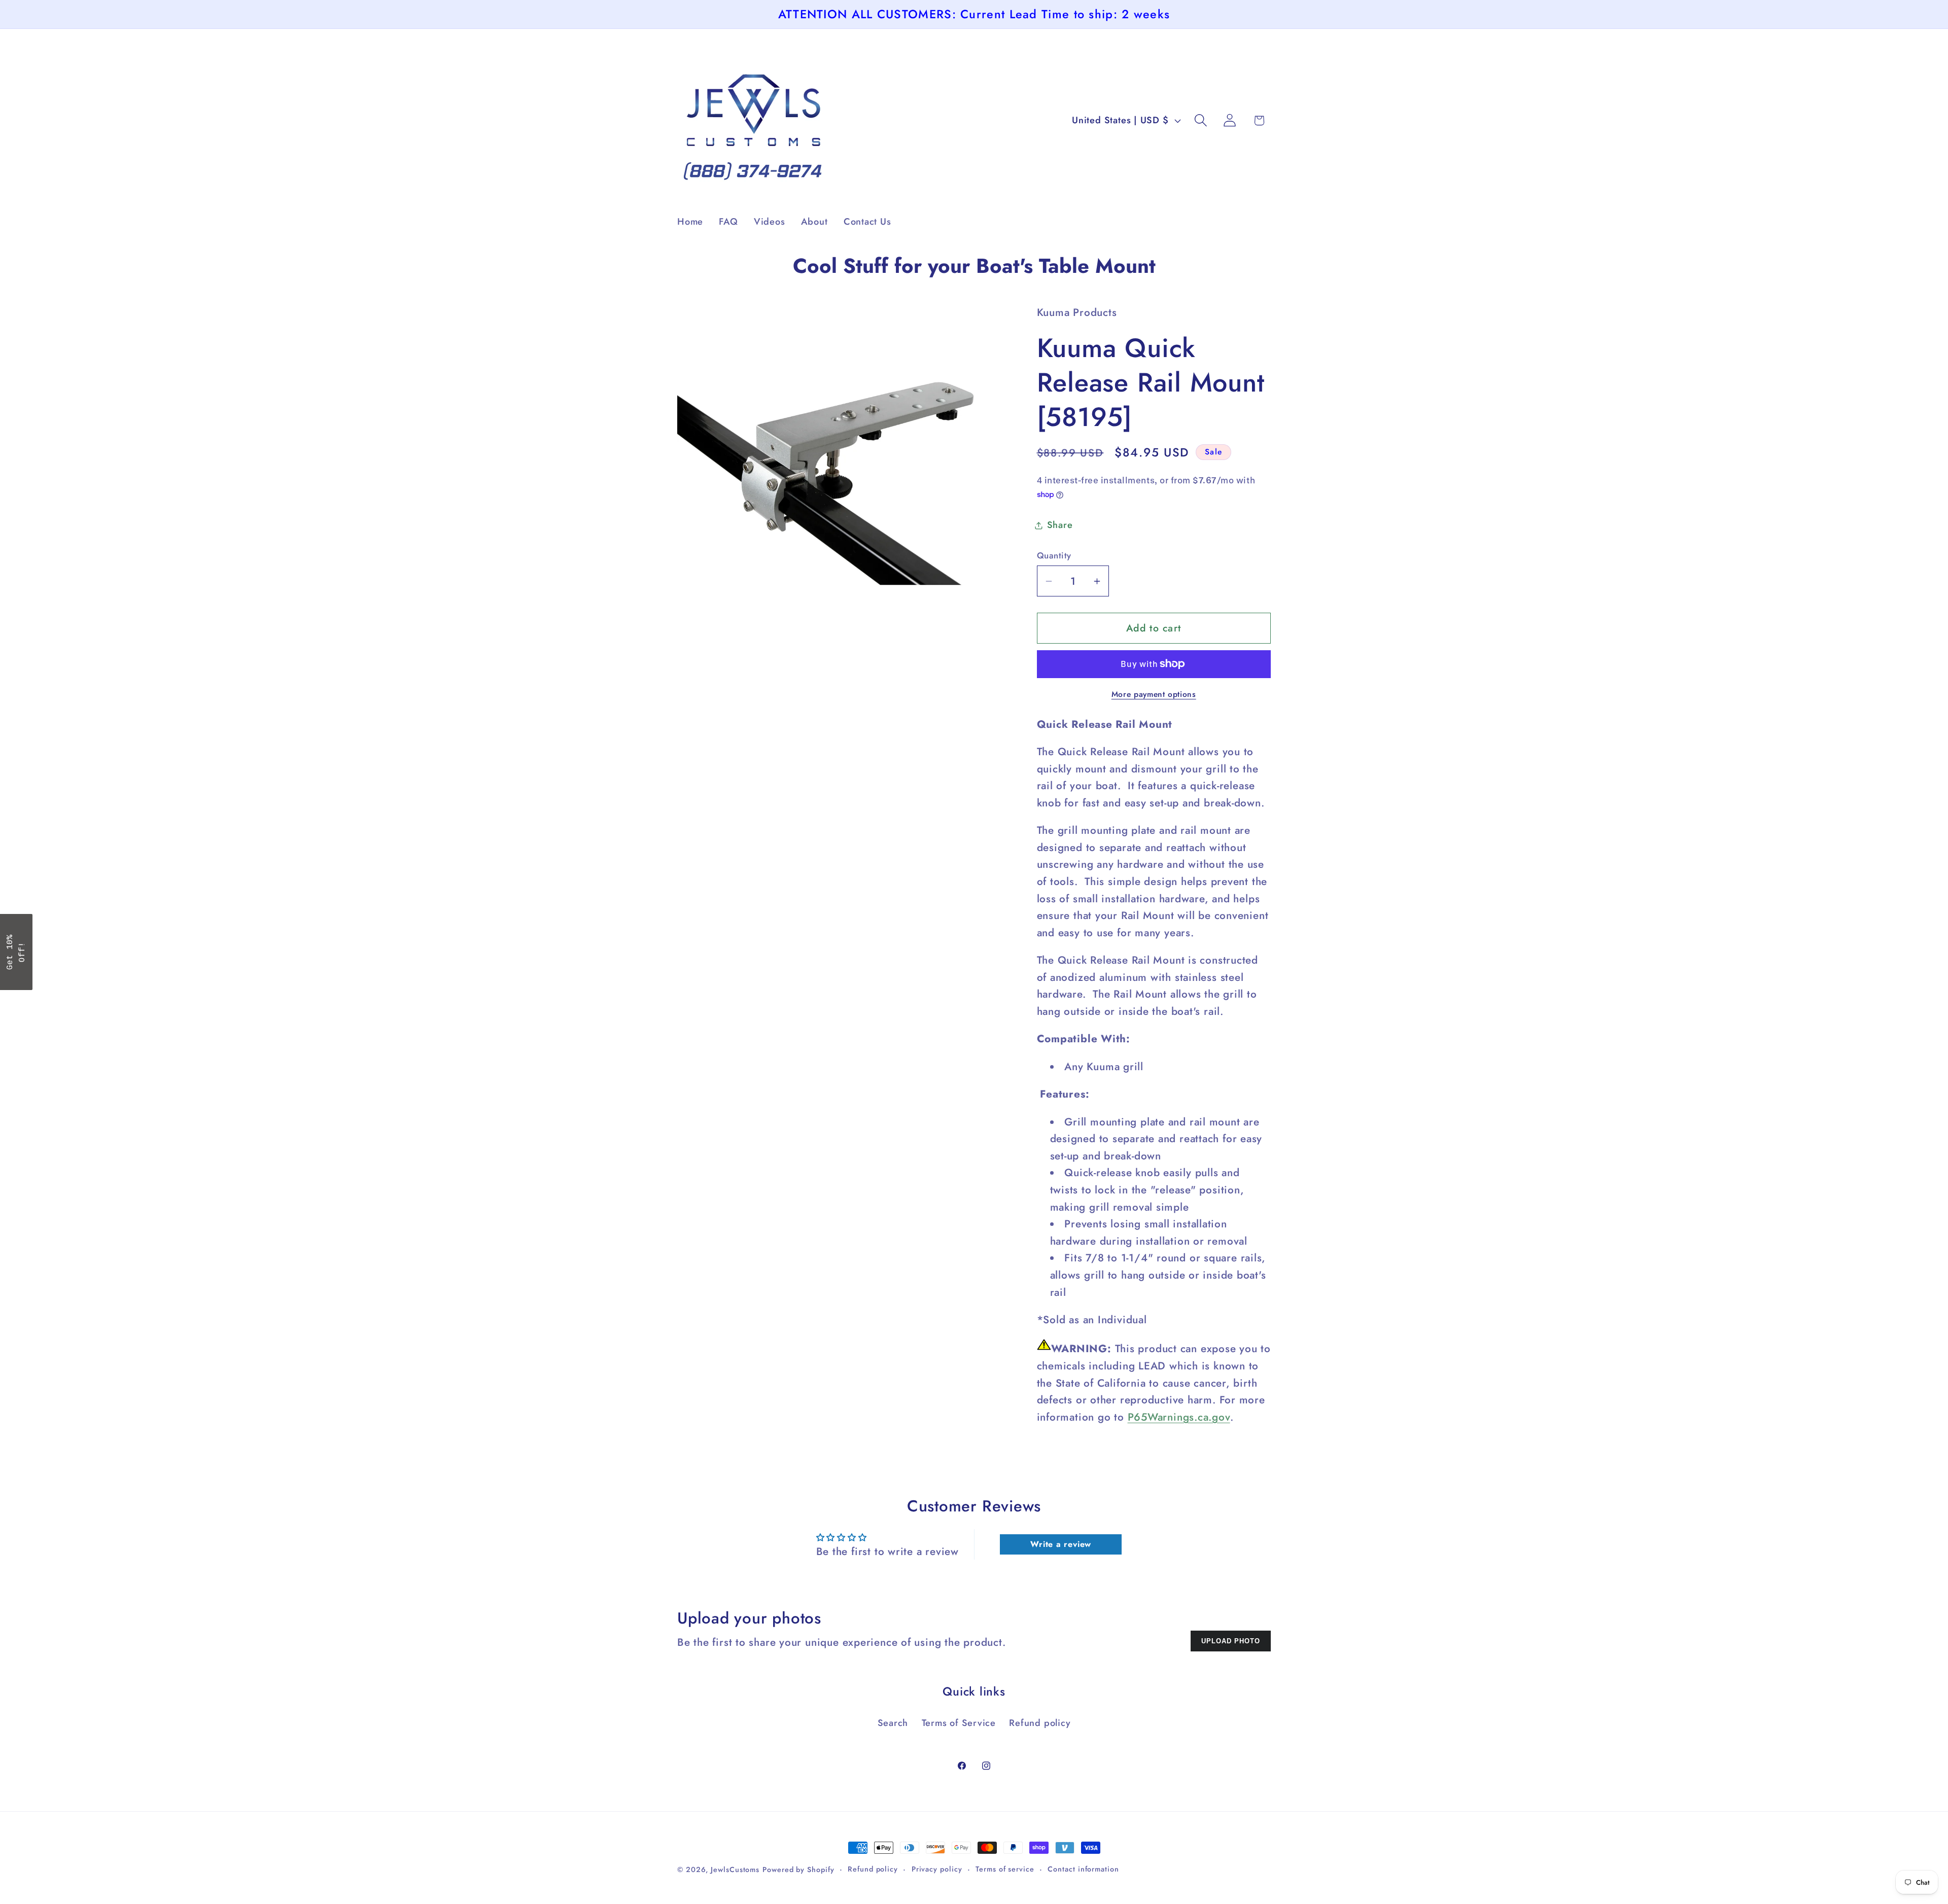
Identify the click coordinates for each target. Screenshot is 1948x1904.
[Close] (1106, 877)
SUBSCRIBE (1045, 982)
